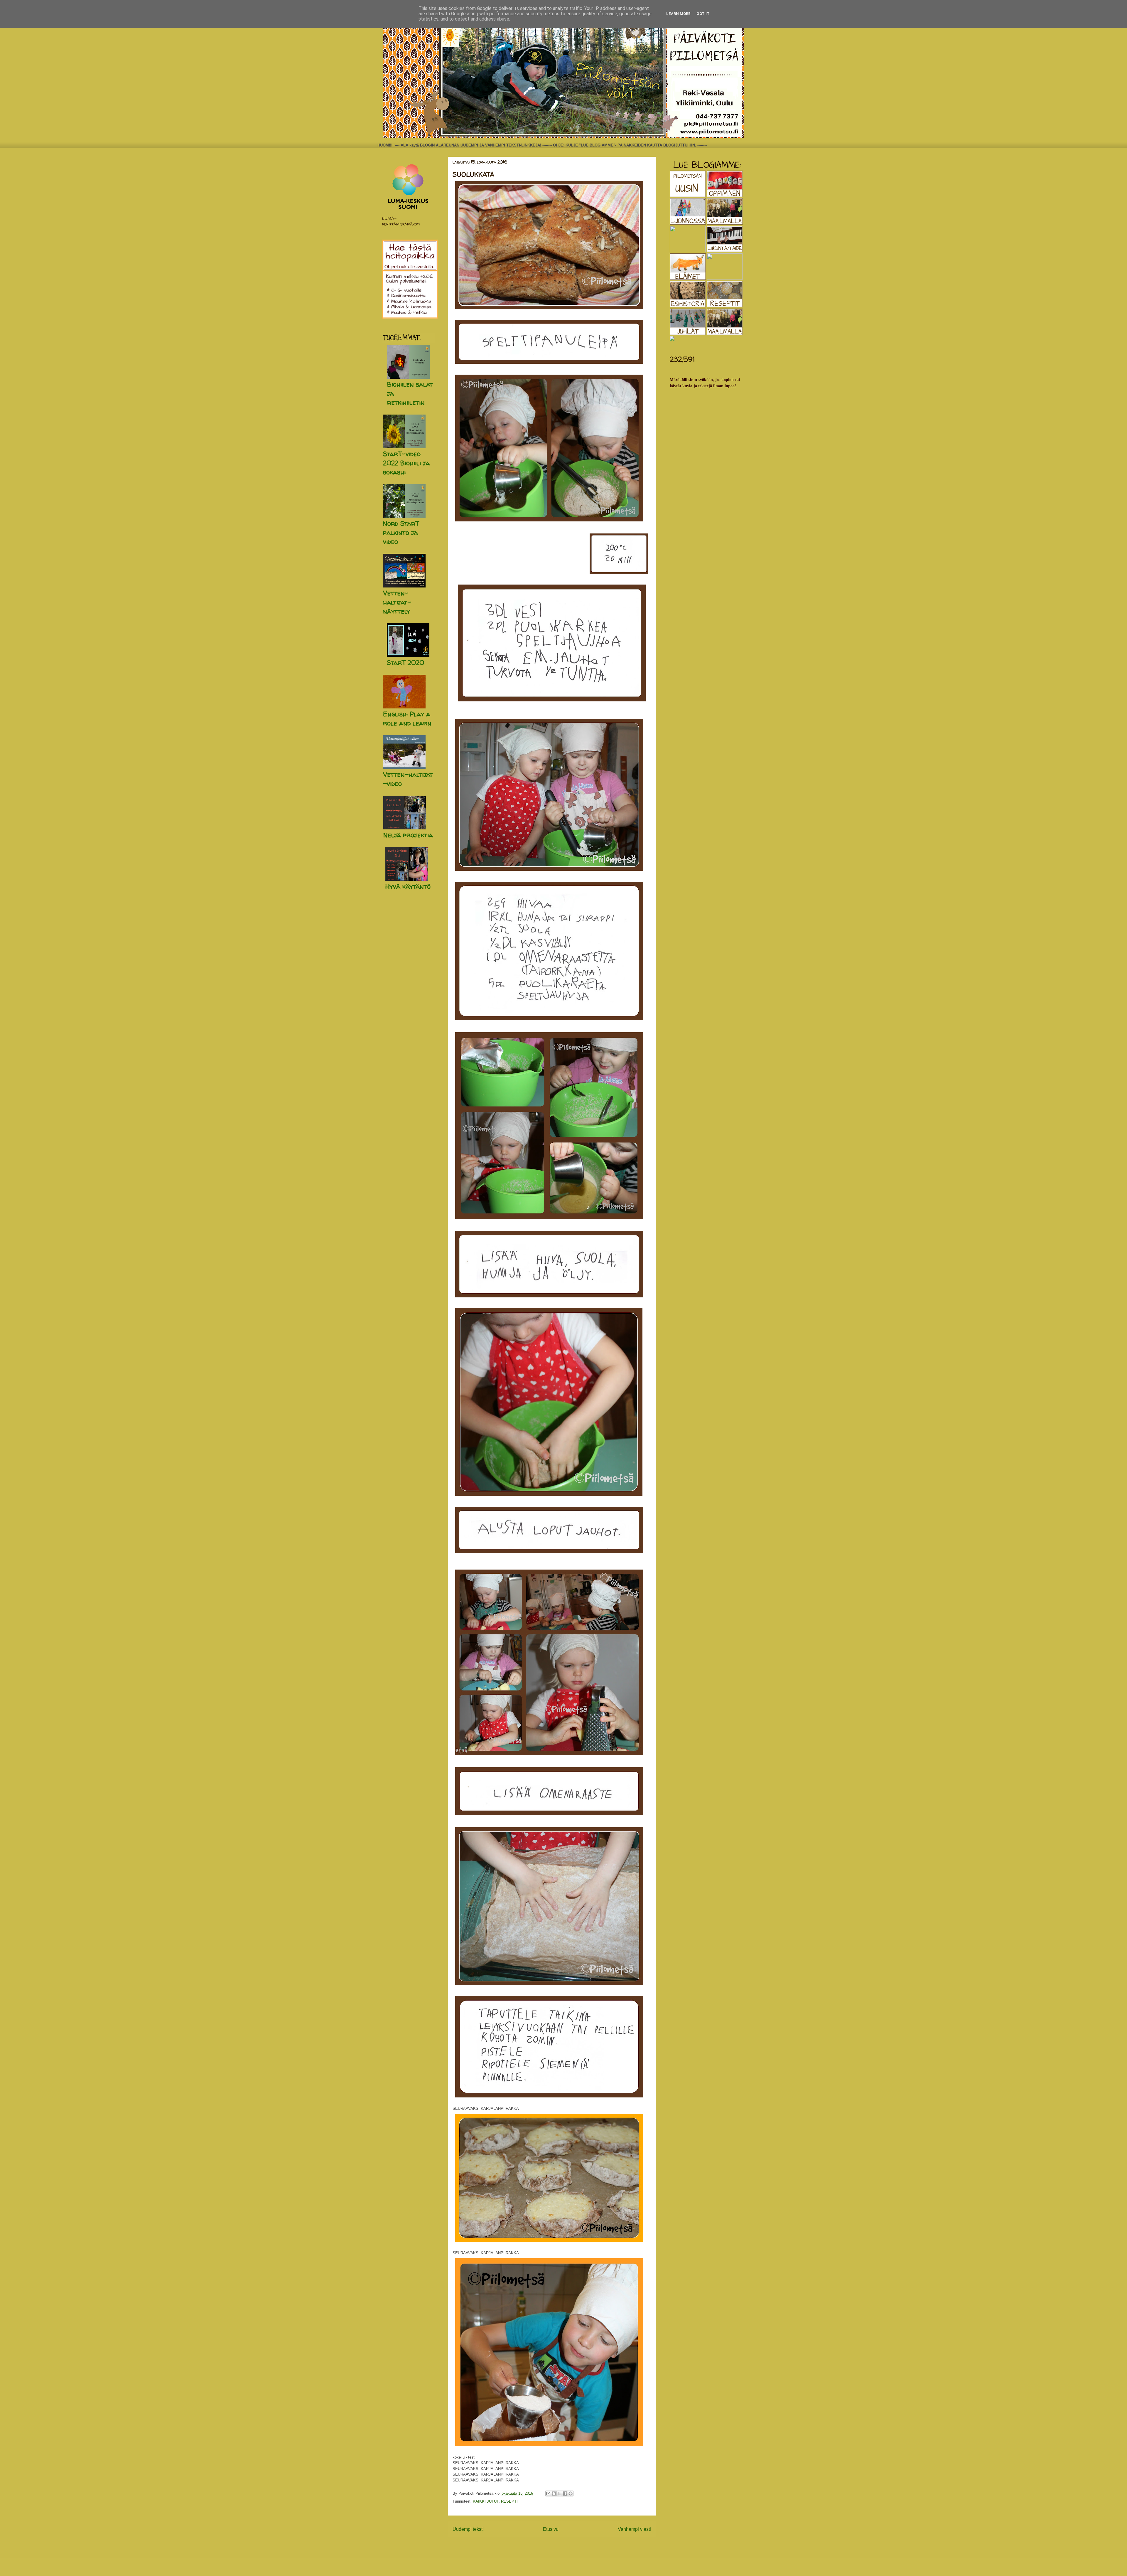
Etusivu (551, 2529)
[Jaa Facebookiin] (565, 2493)
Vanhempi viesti (634, 2529)
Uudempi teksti (468, 2529)
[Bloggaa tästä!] (554, 2493)
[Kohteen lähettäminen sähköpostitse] (548, 2493)
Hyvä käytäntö (408, 886)
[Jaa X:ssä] (559, 2493)
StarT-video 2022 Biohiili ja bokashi (406, 463)
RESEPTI (509, 2501)
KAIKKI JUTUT (486, 2501)
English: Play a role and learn (407, 719)
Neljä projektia (408, 835)
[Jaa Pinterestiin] (571, 2493)
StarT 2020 (405, 663)
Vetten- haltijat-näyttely (397, 602)
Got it (703, 14)
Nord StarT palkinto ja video (401, 533)
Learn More (678, 14)
